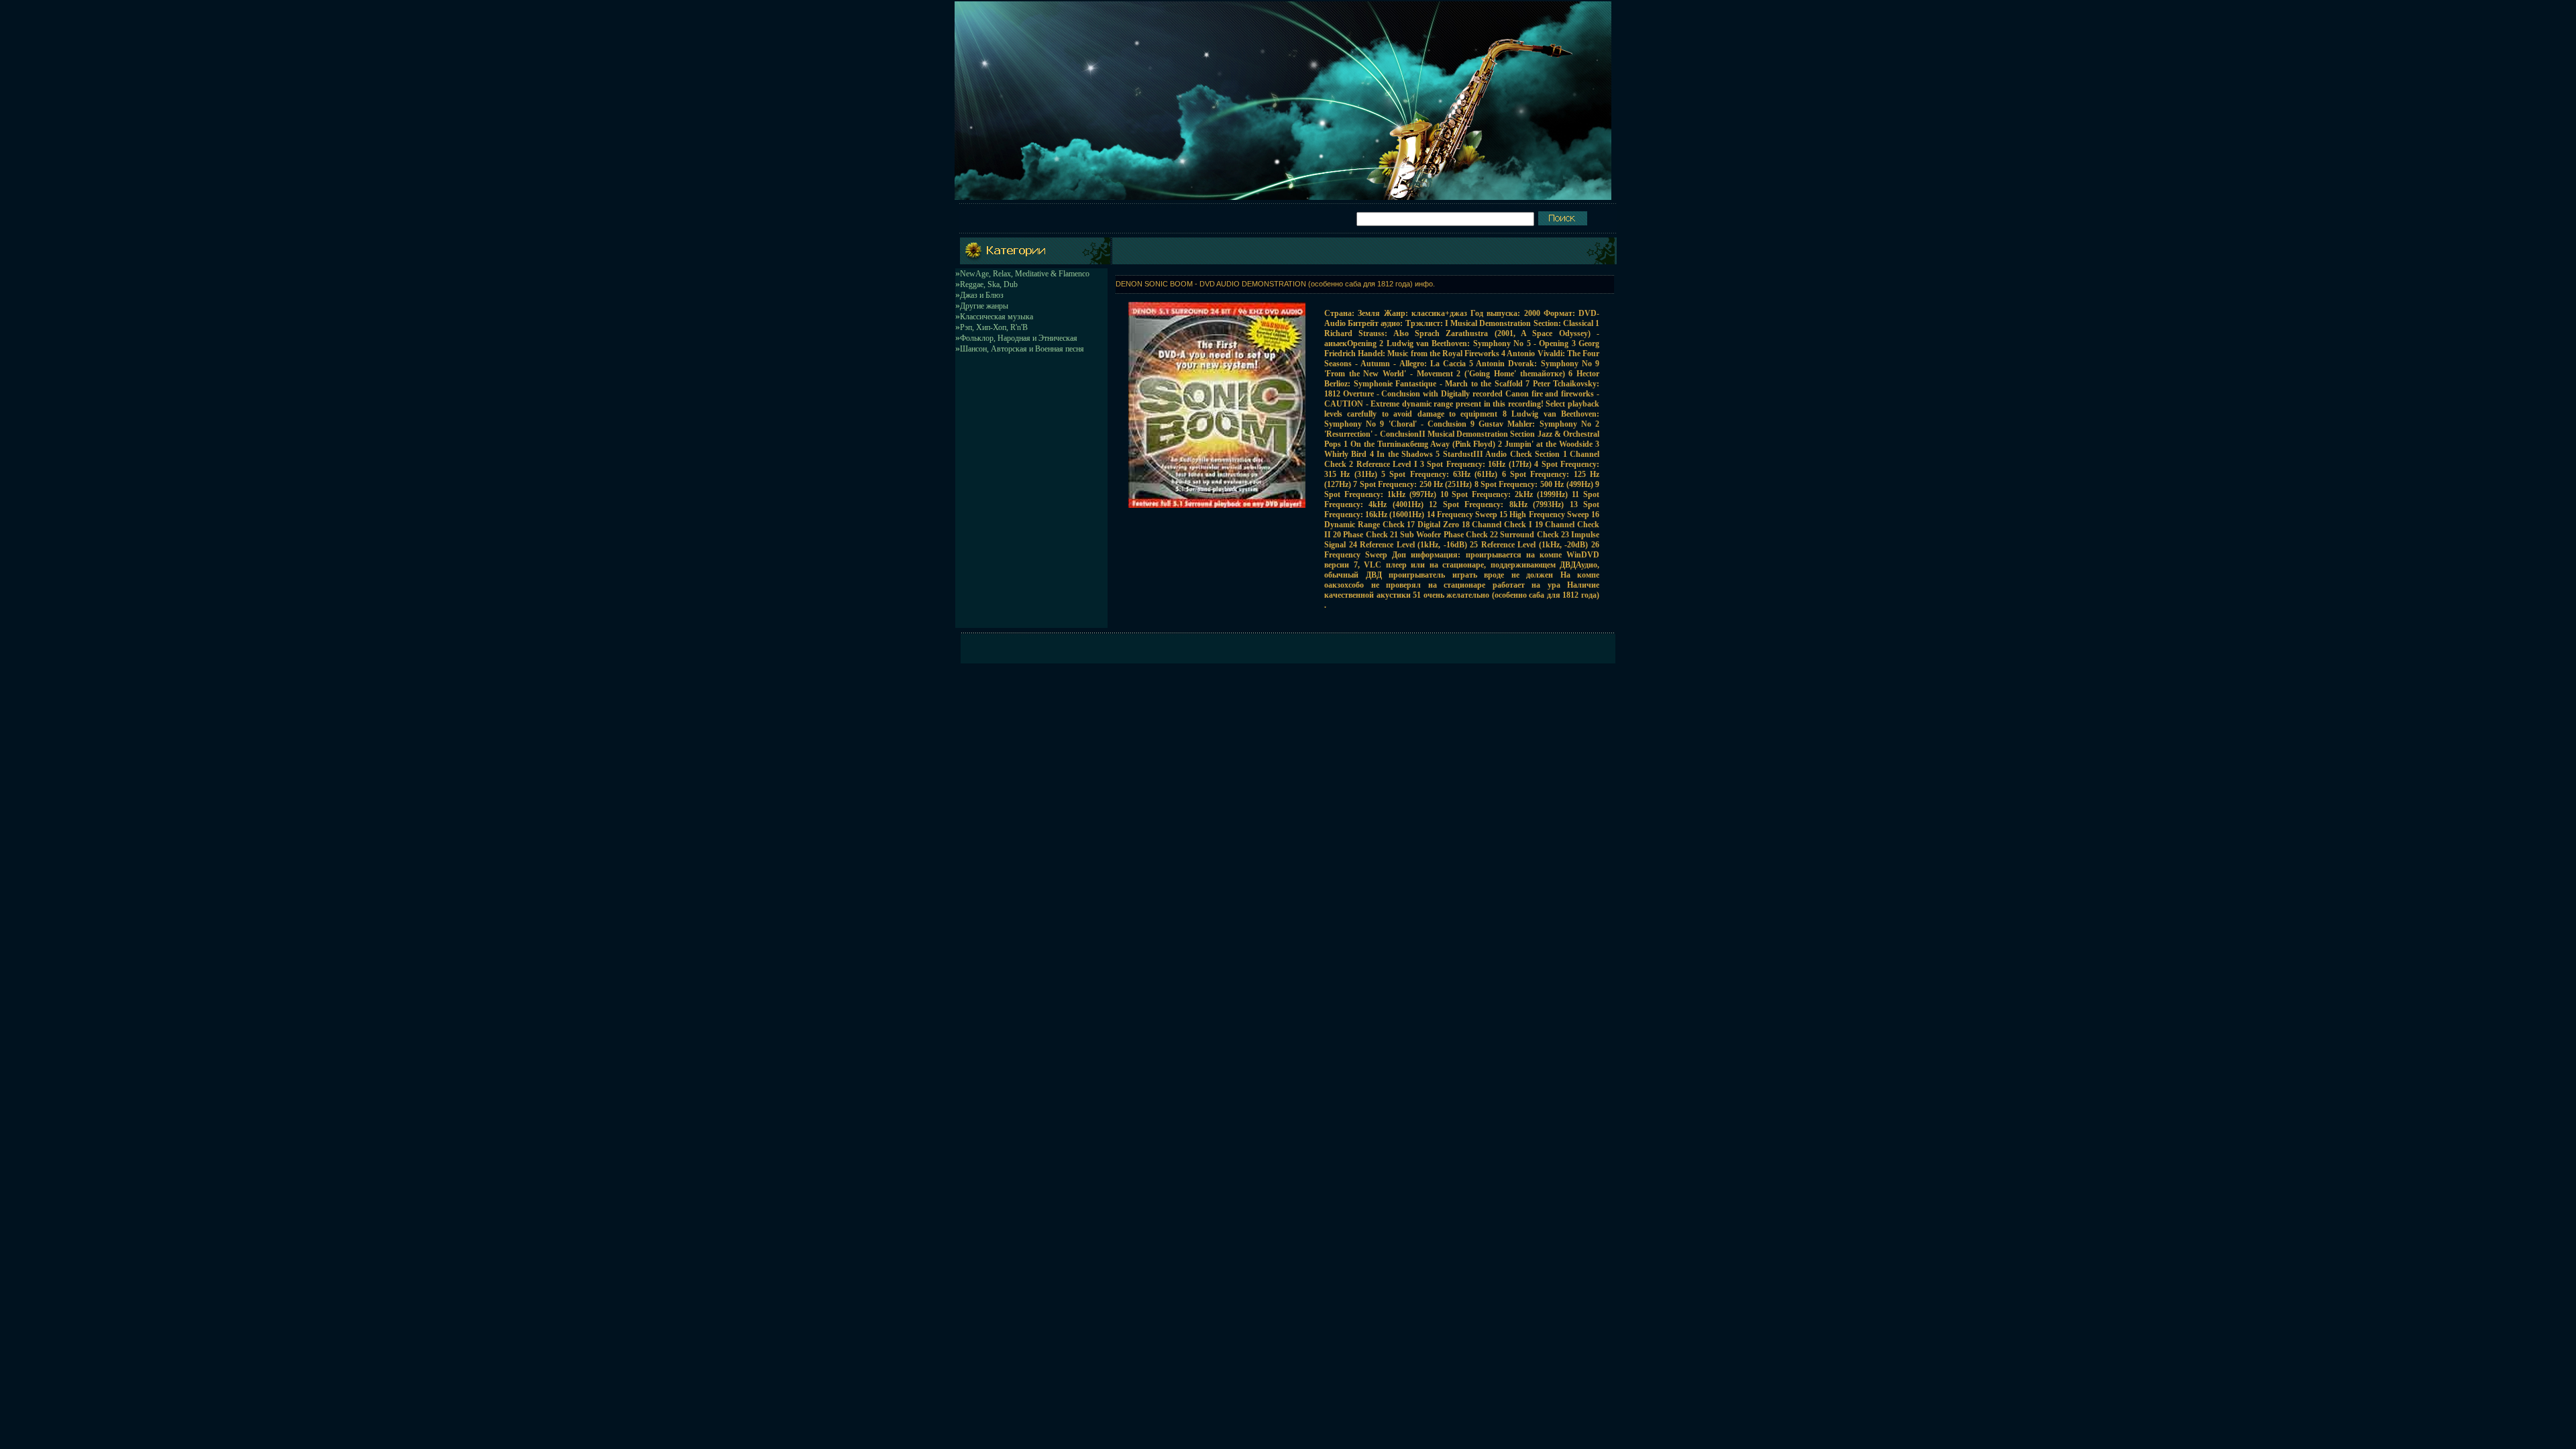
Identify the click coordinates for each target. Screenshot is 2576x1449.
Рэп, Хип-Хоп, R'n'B (994, 327)
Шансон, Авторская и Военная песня (1022, 349)
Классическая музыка (997, 317)
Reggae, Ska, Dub (989, 284)
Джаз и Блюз (982, 295)
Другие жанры (984, 306)
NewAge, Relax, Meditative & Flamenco (1025, 274)
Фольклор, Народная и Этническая (1019, 338)
